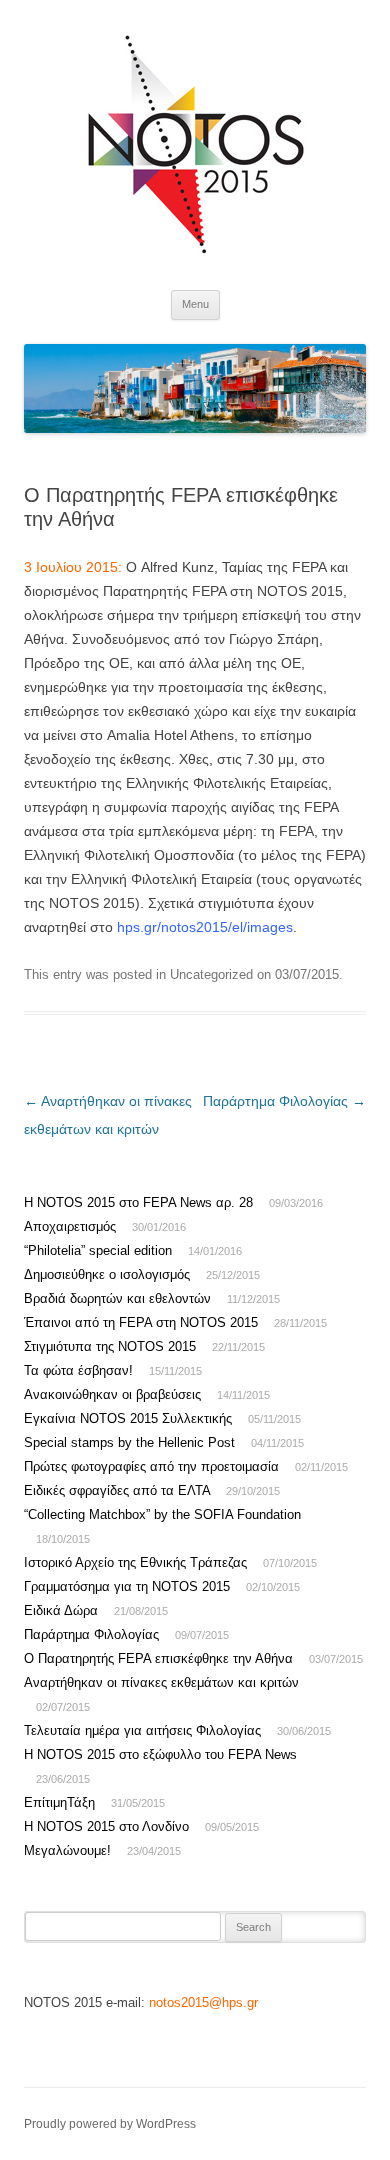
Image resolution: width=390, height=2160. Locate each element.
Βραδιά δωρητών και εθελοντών (117, 1298)
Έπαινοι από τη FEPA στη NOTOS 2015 (141, 1322)
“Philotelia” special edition (98, 1250)
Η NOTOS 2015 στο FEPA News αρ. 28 (138, 1202)
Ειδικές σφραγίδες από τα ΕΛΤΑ (117, 1490)
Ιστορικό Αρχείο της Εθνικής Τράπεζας (135, 1562)
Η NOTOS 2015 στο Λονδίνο (106, 1826)
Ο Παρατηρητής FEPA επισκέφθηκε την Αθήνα (158, 1658)
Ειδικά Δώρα (61, 1610)
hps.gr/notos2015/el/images (205, 927)
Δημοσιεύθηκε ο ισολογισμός (107, 1274)
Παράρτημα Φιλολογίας (284, 1101)
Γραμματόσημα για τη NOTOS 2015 (127, 1586)
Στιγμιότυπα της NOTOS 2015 (110, 1346)
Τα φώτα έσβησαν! (78, 1370)
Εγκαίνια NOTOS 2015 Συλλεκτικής (128, 1418)
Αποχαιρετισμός (70, 1226)
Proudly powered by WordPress (110, 2124)
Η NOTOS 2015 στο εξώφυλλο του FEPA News (160, 1754)
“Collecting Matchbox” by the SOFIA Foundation (162, 1514)
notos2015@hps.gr (203, 2002)
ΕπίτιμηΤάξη (59, 1802)
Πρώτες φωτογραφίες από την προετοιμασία (151, 1466)
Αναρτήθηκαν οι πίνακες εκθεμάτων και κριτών (161, 1682)
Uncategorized (211, 974)
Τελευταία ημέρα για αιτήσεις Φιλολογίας (142, 1730)
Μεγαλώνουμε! (67, 1850)
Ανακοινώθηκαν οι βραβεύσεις (112, 1394)
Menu (195, 304)
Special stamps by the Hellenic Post (129, 1442)
